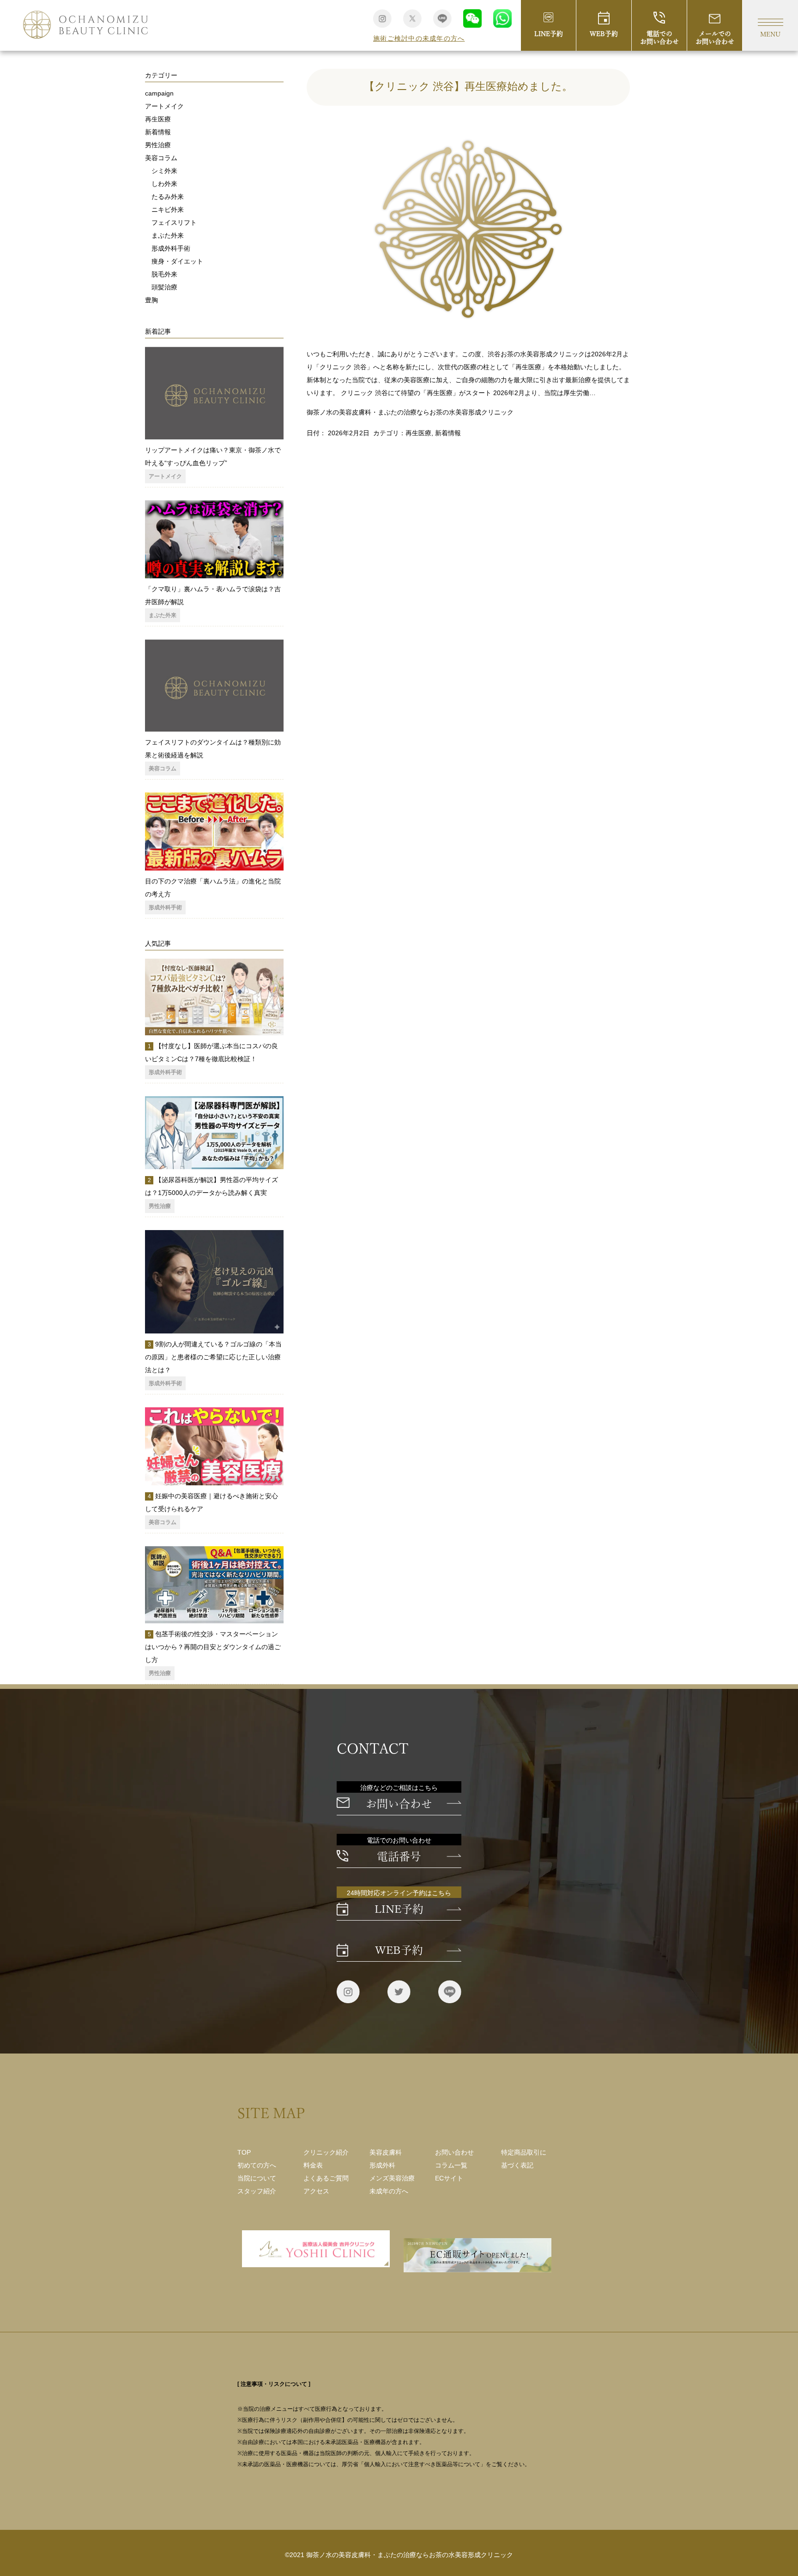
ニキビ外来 (168, 210)
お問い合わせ (399, 1804)
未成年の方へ (389, 2191)
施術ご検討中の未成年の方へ (419, 38)
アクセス (316, 2191)
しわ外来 (164, 184)
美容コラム (161, 158)
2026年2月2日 (349, 433)
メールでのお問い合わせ (715, 38)
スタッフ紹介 (257, 2191)
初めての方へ (257, 2165)
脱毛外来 (164, 274)
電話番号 (399, 1856)
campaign (159, 93)
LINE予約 (549, 34)
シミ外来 (164, 171)
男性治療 (158, 145)
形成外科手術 (171, 248)
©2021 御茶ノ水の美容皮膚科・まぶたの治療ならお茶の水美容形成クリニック (399, 2555)
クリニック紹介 (326, 2152)
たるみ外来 (168, 197)
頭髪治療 (164, 287)
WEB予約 (604, 34)
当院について (257, 2178)
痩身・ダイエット (177, 261)
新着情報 (448, 433)
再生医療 (418, 433)
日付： (317, 433)
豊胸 (151, 300)
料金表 (313, 2165)
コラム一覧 (451, 2165)
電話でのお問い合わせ (659, 38)
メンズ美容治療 (392, 2178)
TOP (244, 2152)
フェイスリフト (174, 222)
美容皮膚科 (386, 2152)
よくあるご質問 (326, 2178)
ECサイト (449, 2178)
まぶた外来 (168, 235)
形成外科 (382, 2165)
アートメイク (164, 106)
